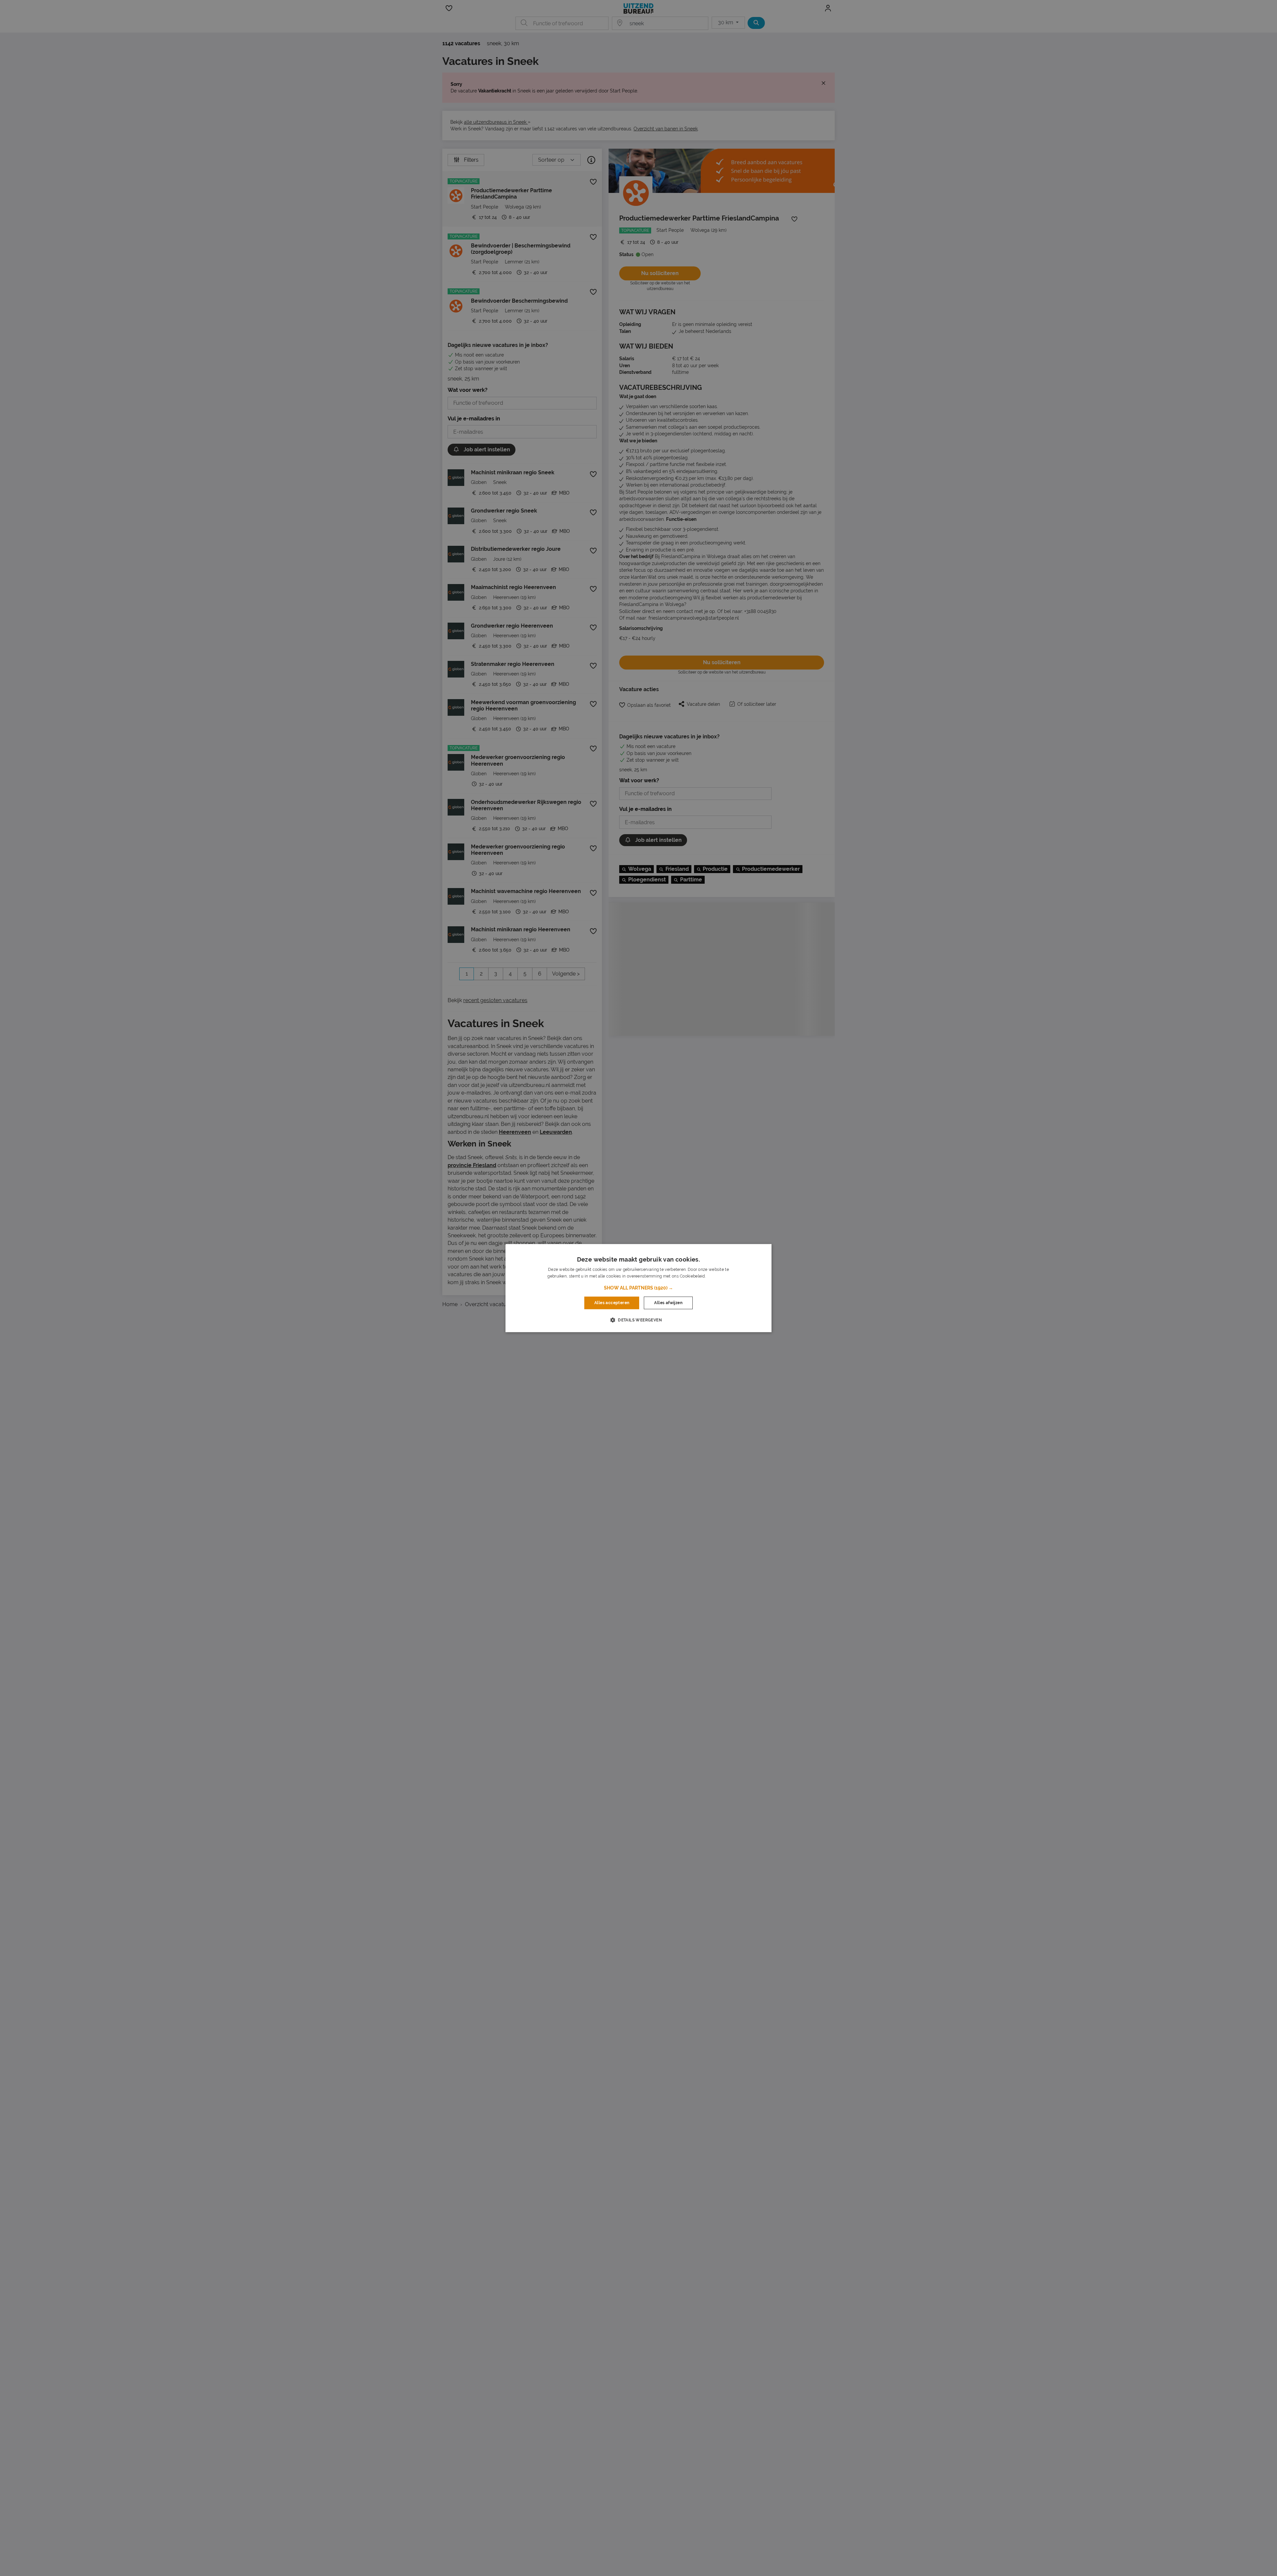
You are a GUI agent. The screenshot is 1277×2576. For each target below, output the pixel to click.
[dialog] (638, 1288)
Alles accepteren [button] (612, 1303)
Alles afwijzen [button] (668, 1303)
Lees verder (718, 1276)
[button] (638, 1288)
